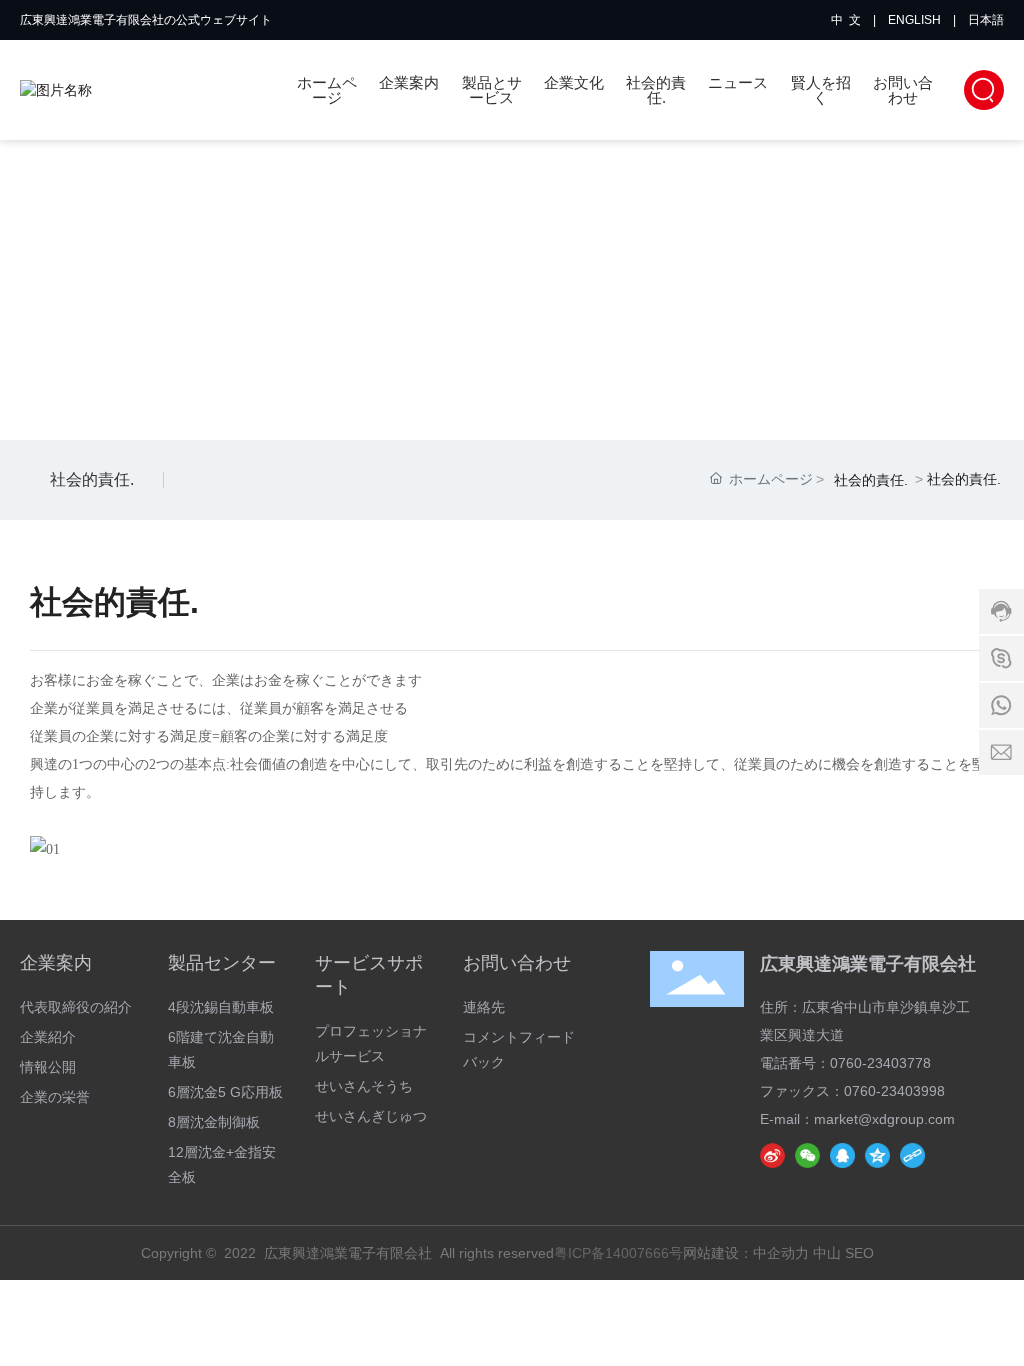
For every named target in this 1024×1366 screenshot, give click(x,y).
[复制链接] (912, 1155)
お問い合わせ (517, 963)
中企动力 (781, 1253)
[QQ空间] (877, 1155)
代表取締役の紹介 (76, 1007)
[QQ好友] (842, 1155)
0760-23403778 (880, 1063)
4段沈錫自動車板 (221, 1007)
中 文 (846, 20)
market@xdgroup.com (884, 1119)
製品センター (222, 963)
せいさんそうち (364, 1086)
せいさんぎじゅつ (371, 1116)
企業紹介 (48, 1037)
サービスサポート (369, 975)
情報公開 (48, 1067)
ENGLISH (914, 20)
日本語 (986, 20)
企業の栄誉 (55, 1097)
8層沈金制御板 (214, 1122)
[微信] (807, 1155)
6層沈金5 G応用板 (225, 1092)
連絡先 (484, 1007)
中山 (827, 1253)
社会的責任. (92, 479)
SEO (859, 1253)
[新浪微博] (772, 1155)
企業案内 (56, 963)
